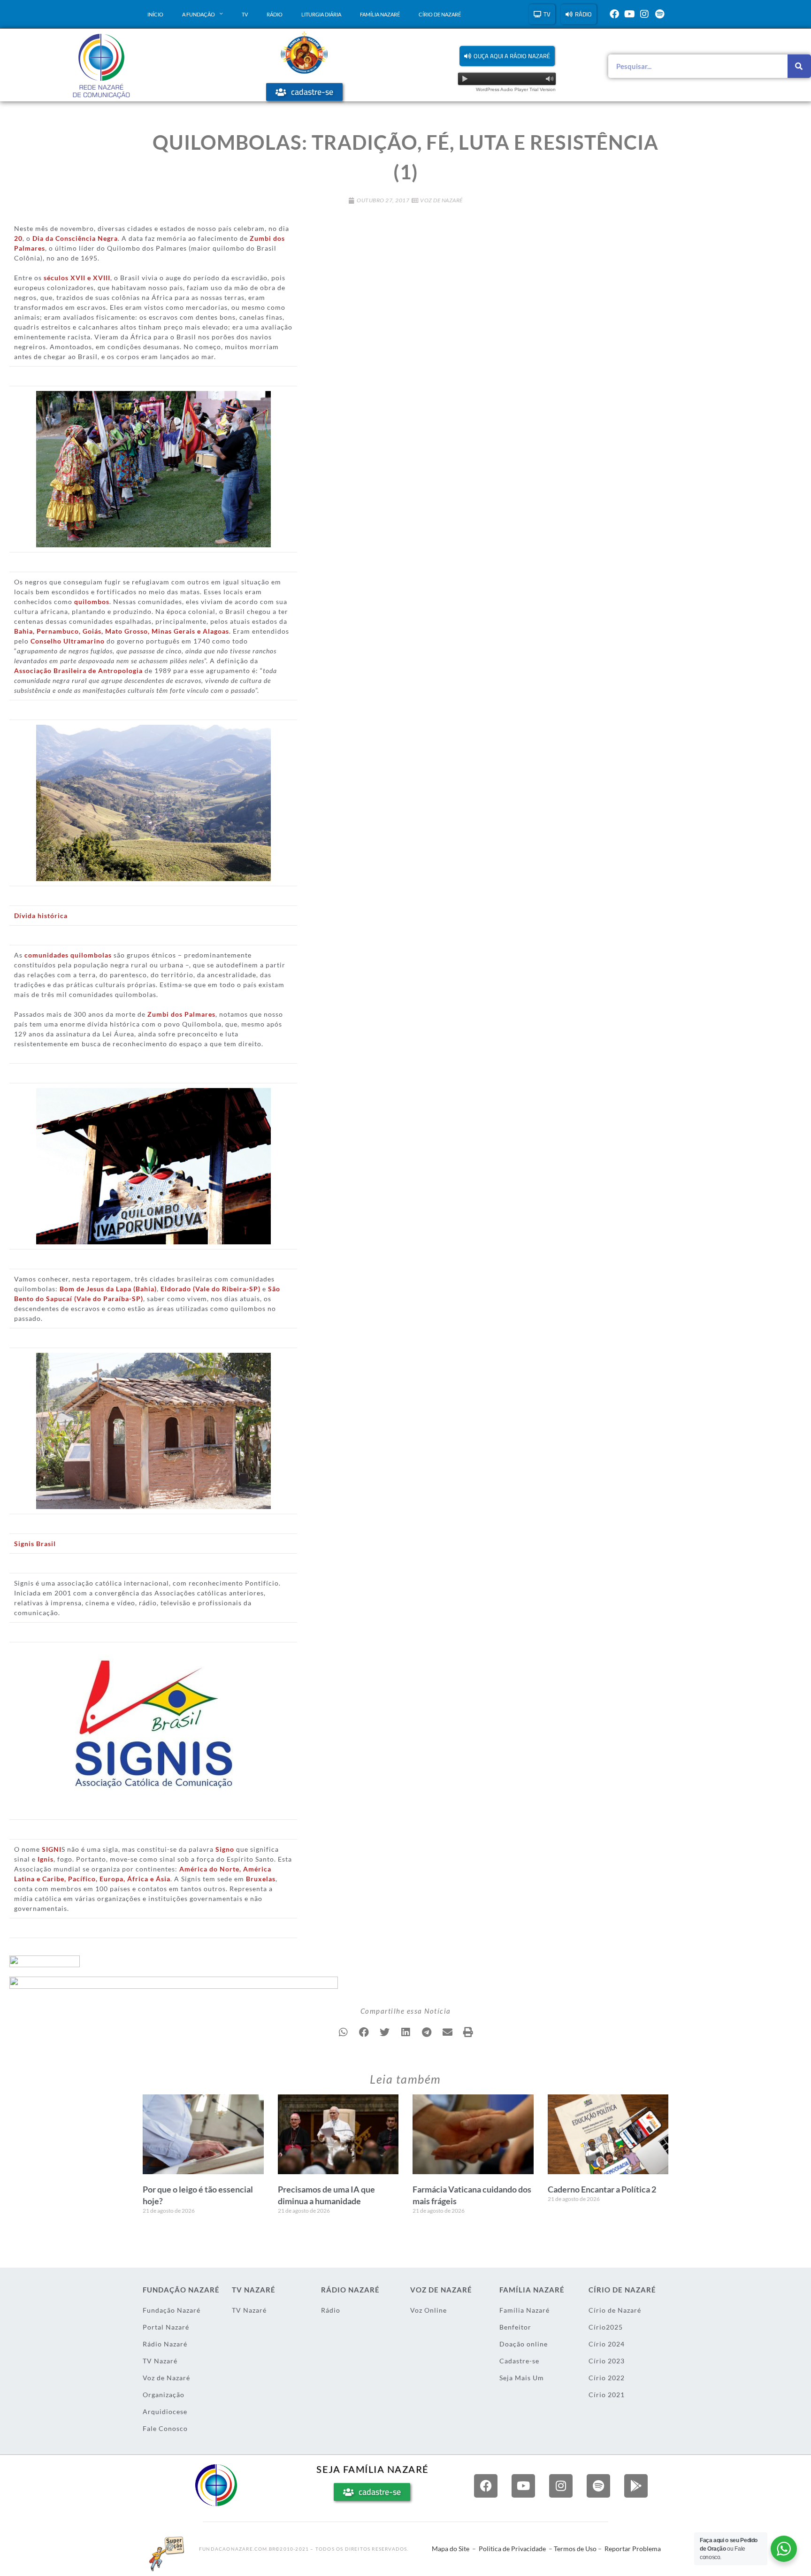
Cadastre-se (519, 2361)
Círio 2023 (607, 2361)
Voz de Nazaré (441, 200)
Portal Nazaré (166, 2327)
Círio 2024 (607, 2344)
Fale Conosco (165, 2428)
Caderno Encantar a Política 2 (602, 2189)
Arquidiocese (165, 2411)
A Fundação (199, 14)
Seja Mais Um (522, 2378)
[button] (507, 56)
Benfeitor (515, 2327)
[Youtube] (629, 14)
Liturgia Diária (321, 14)
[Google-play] (636, 2486)
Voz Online (428, 2310)
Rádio (275, 14)
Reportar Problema (633, 2549)
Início (155, 14)
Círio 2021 (607, 2395)
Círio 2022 (607, 2378)
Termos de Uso (575, 2549)
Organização (164, 2395)
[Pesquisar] (799, 66)
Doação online (524, 2344)
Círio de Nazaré (440, 14)
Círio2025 (606, 2327)
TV (245, 14)
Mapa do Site (451, 2549)
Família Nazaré (380, 14)
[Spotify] (659, 14)
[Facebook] (614, 14)
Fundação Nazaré (172, 2310)
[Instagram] (644, 14)
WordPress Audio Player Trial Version (516, 89)
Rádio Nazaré (165, 2344)
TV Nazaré (160, 2361)
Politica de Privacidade (512, 2549)
